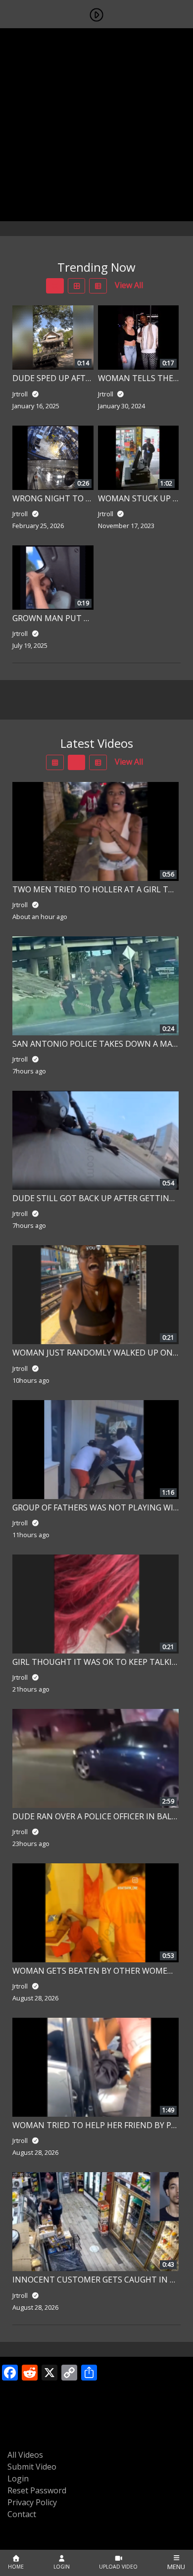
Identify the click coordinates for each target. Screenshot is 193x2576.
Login (18, 2479)
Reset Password (37, 2490)
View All (129, 285)
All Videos (25, 2455)
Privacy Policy (32, 2502)
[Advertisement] (96, 125)
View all (129, 762)
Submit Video (32, 2467)
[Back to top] (31, 2518)
